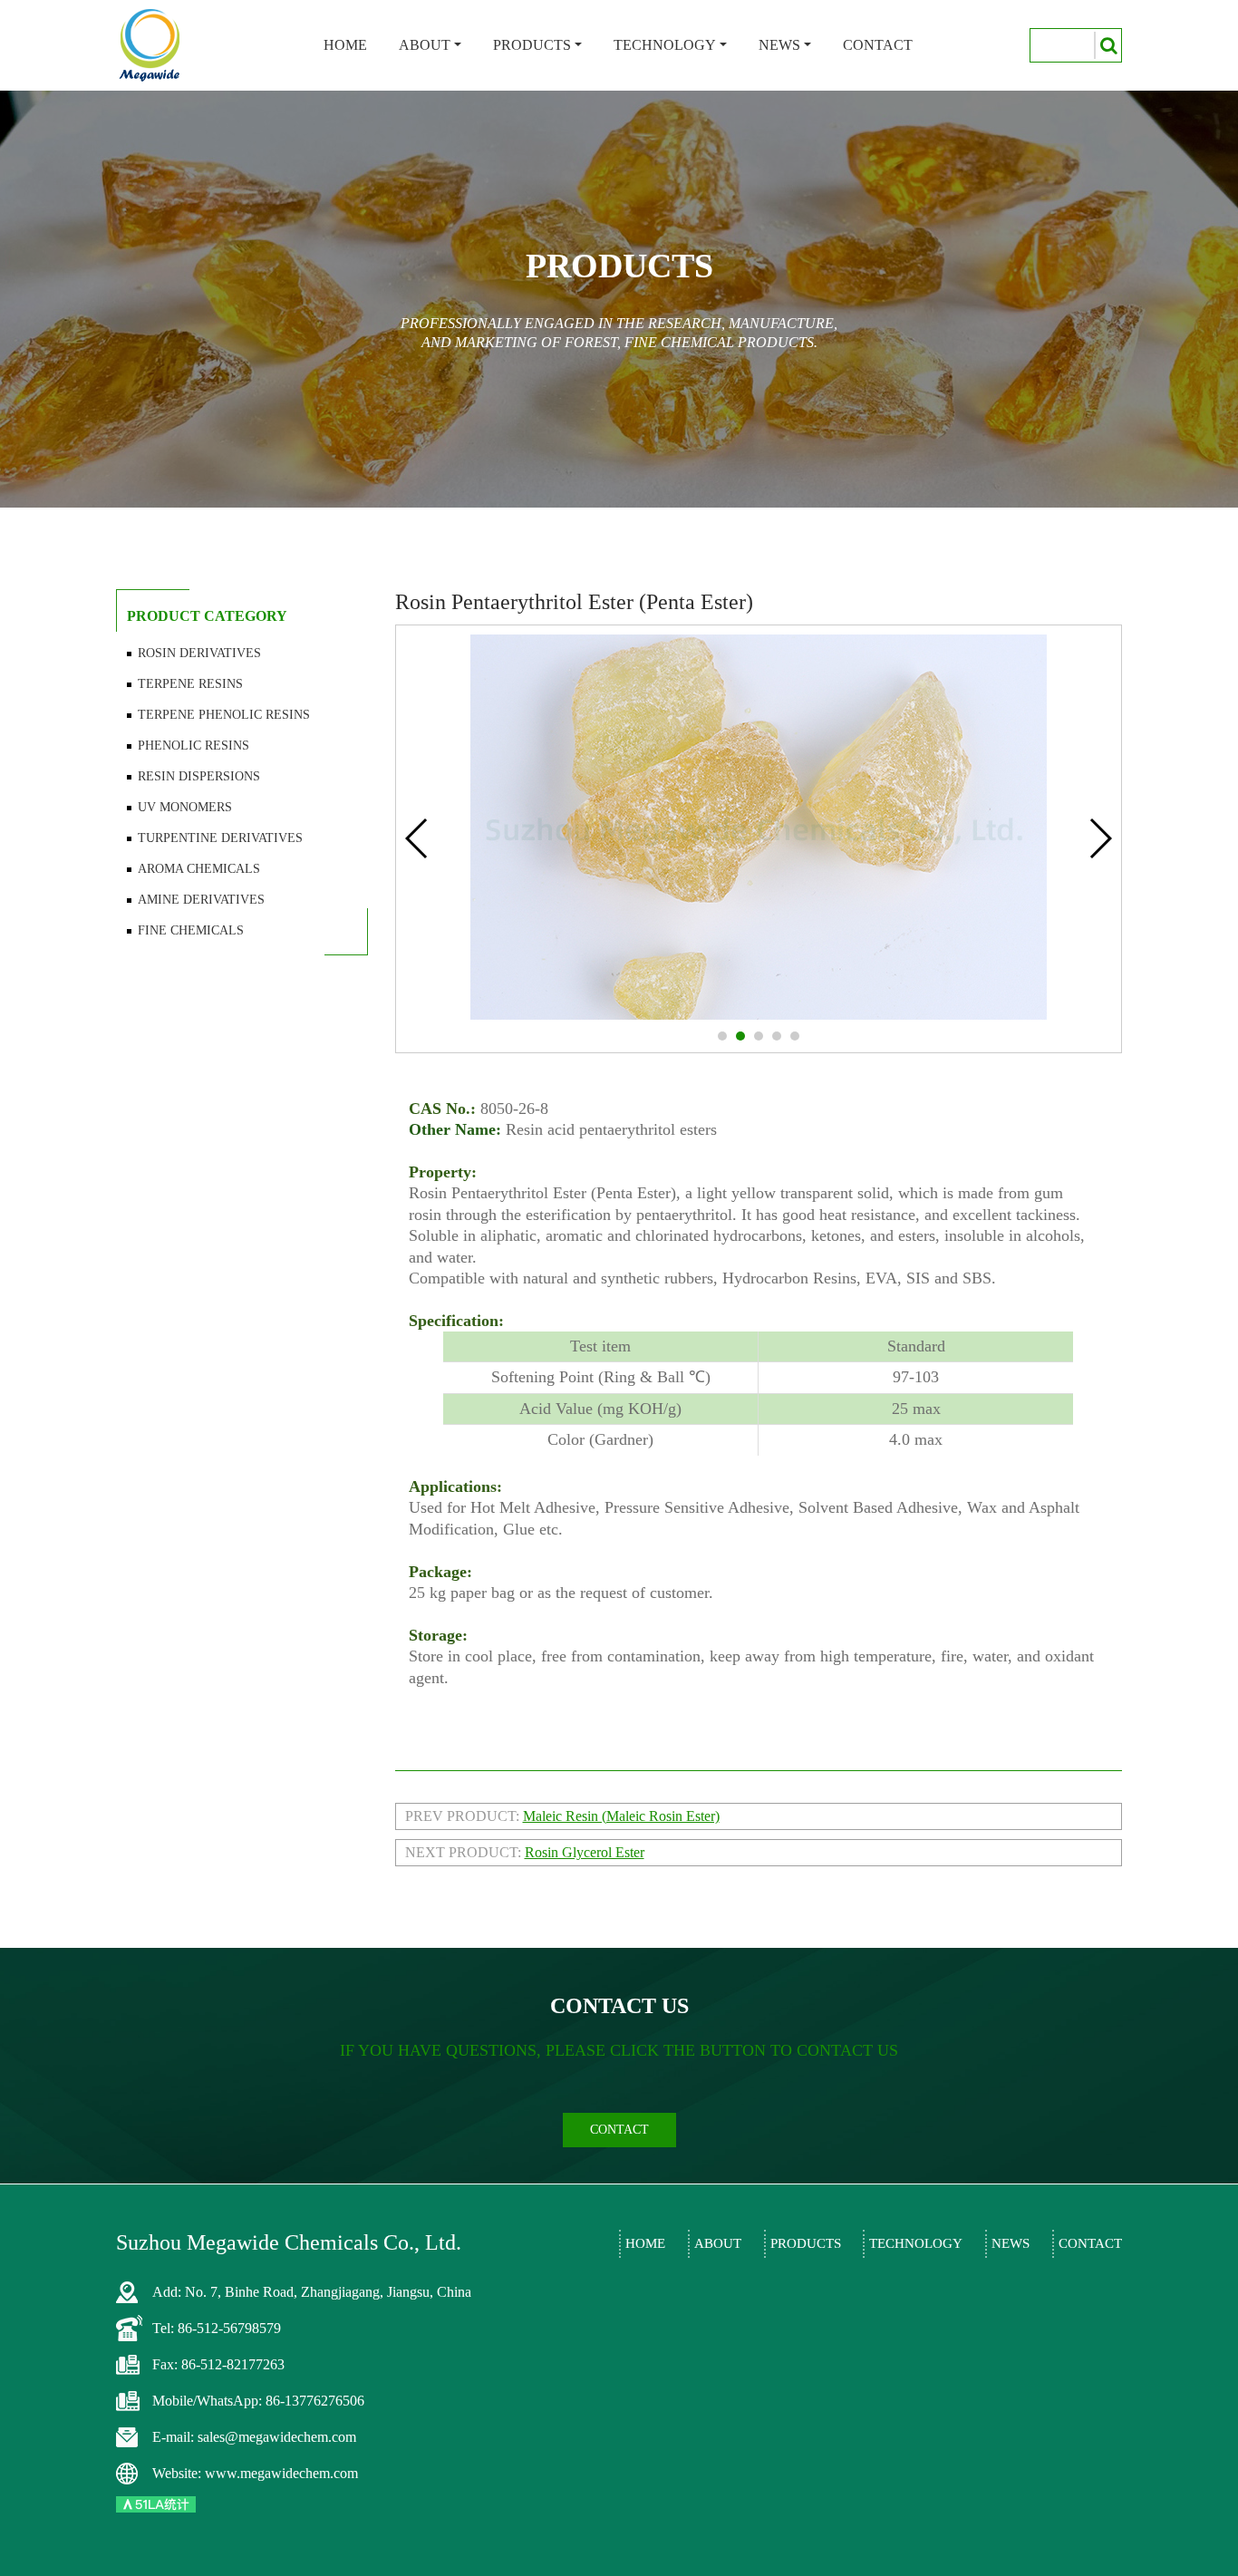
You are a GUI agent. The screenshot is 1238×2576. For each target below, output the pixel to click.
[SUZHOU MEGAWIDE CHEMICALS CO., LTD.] (150, 45)
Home (345, 45)
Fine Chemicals (191, 930)
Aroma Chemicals (199, 869)
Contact (878, 45)
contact (619, 2130)
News (779, 45)
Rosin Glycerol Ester (585, 1852)
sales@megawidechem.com (277, 2437)
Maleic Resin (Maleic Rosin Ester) (621, 1816)
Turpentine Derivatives (220, 838)
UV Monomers (185, 807)
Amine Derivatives (201, 900)
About (425, 45)
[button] (722, 1036)
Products (532, 45)
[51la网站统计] (156, 2503)
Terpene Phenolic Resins (224, 715)
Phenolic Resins (193, 746)
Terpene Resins (190, 684)
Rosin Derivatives (199, 653)
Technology (665, 45)
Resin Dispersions (199, 776)
